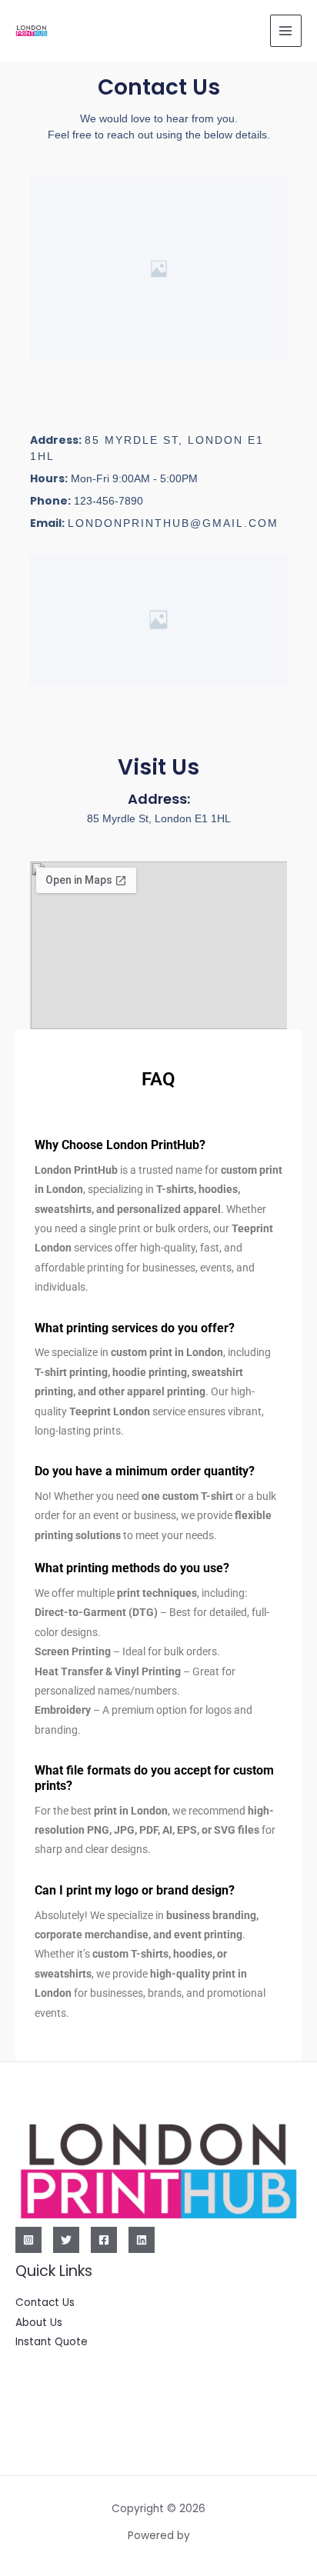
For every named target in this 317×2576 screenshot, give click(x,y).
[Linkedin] (142, 2240)
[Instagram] (28, 2240)
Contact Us (45, 2303)
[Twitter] (66, 2240)
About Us (39, 2323)
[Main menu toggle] (286, 30)
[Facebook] (104, 2240)
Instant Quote (52, 2342)
